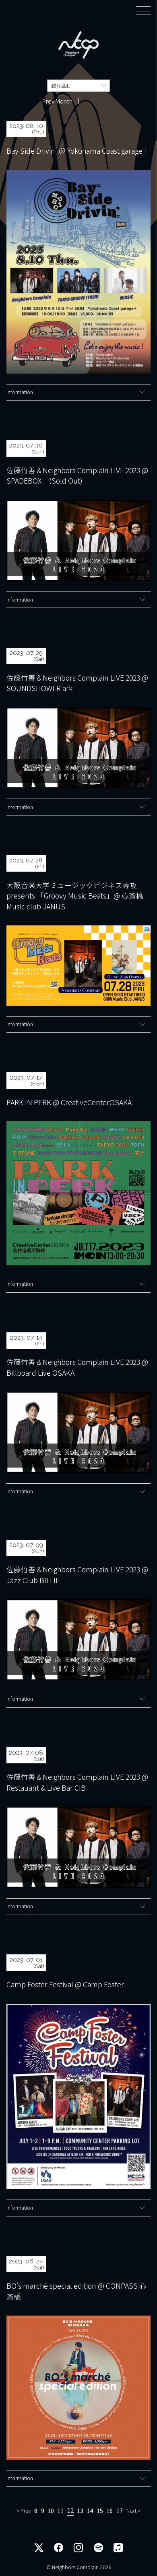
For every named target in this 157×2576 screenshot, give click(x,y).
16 (109, 2511)
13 (80, 2511)
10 (51, 2511)
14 (90, 2511)
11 (60, 2511)
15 (100, 2511)
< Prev (24, 2511)
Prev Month (57, 101)
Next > (133, 2511)
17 (120, 2511)
